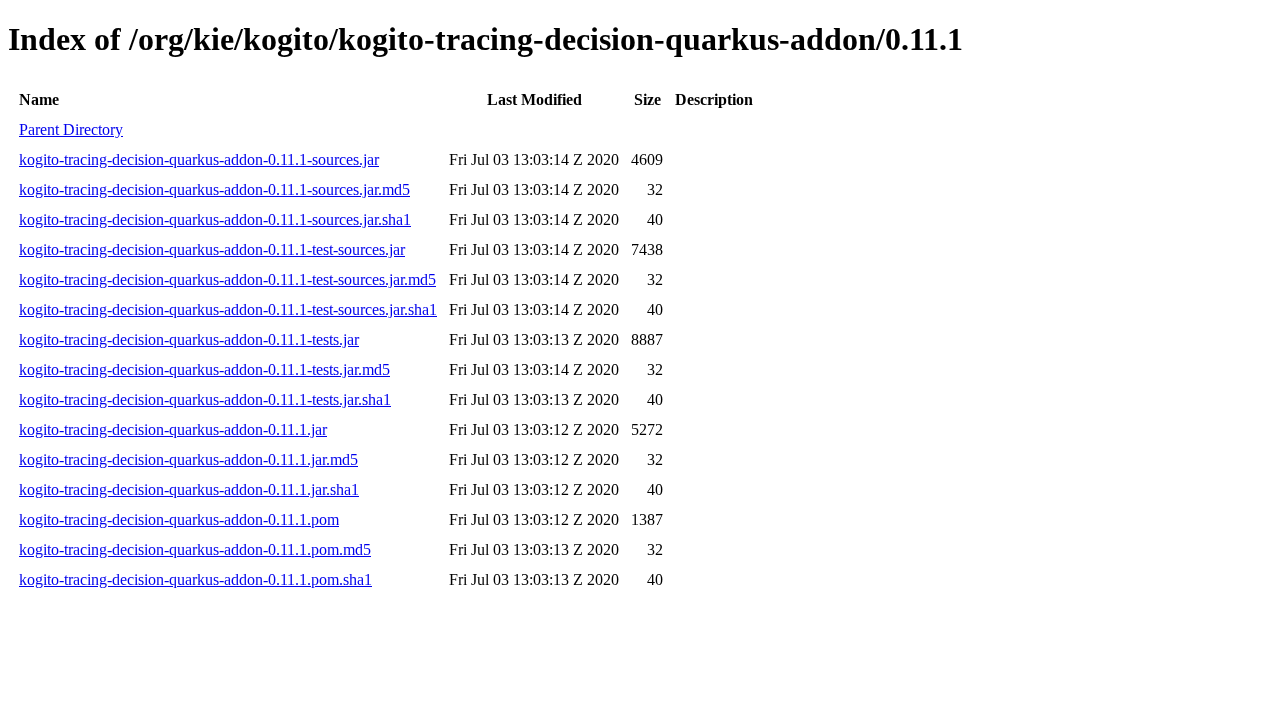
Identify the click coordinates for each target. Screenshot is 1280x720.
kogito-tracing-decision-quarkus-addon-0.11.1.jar (173, 429)
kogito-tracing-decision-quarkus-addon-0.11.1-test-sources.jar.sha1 (228, 309)
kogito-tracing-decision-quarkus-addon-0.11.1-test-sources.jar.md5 (227, 279)
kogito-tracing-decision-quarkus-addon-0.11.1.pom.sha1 (195, 579)
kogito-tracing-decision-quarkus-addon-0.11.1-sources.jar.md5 (214, 189)
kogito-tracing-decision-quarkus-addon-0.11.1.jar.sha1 (189, 489)
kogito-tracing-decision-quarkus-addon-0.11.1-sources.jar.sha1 (215, 219)
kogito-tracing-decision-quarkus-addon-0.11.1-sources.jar (199, 159)
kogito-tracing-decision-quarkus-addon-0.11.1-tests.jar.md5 (204, 369)
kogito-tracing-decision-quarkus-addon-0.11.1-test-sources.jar (212, 249)
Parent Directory (71, 129)
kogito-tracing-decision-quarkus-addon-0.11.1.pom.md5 (195, 549)
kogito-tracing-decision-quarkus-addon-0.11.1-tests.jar (189, 339)
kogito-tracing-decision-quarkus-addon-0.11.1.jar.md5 (188, 459)
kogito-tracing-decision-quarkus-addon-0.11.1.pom (179, 519)
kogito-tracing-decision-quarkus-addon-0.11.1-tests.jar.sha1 (205, 399)
